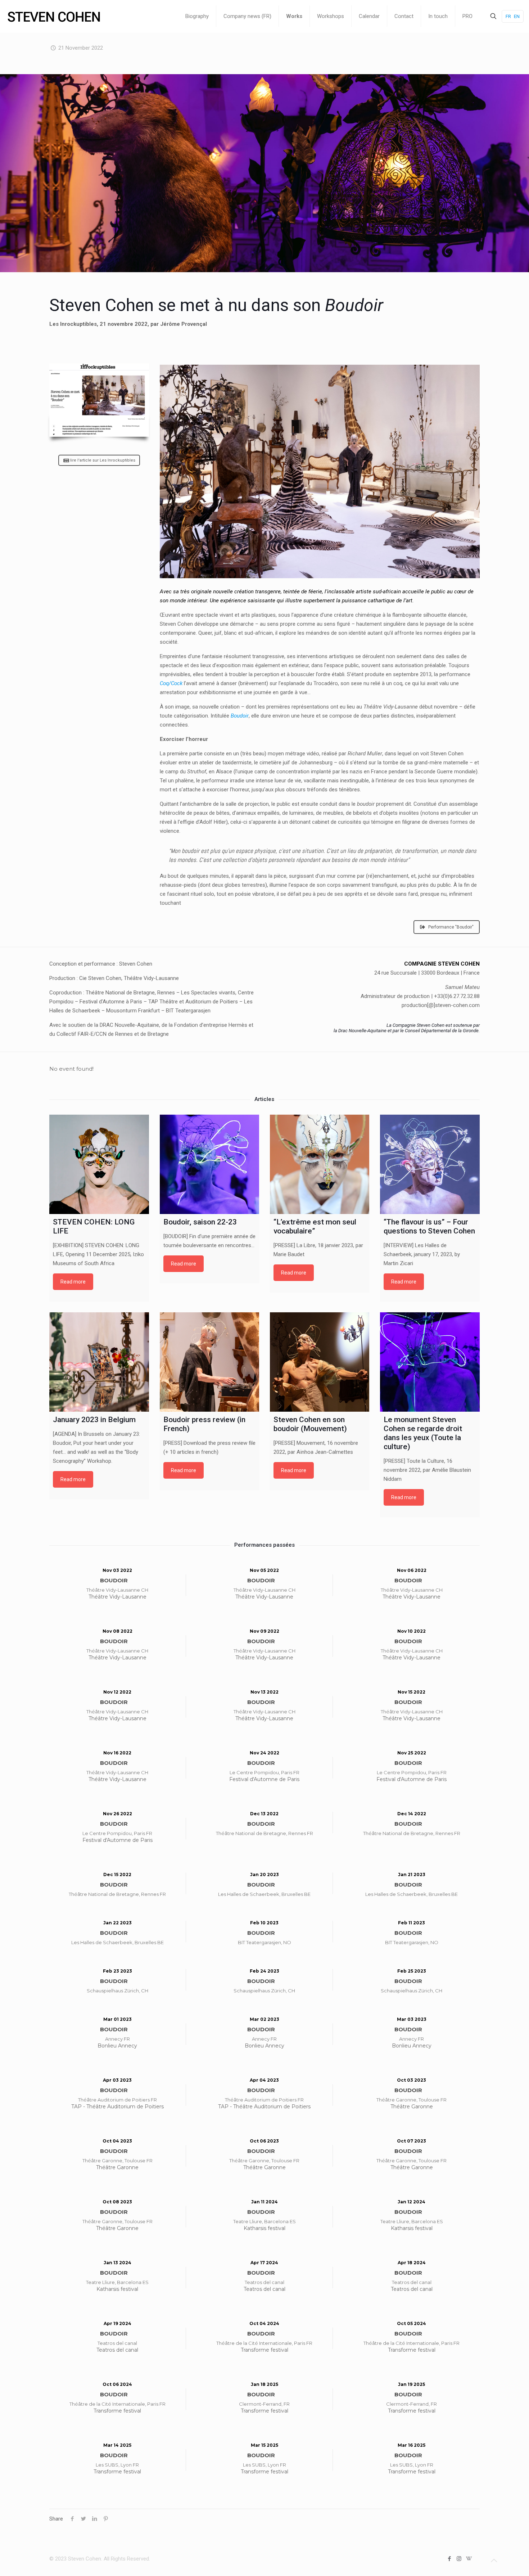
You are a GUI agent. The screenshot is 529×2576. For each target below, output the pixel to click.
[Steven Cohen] (54, 16)
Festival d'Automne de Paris (264, 1779)
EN (517, 16)
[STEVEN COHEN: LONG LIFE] (99, 1164)
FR (508, 16)
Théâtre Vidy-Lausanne (117, 1597)
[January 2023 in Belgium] (99, 1362)
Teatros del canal (264, 2289)
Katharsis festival (264, 2228)
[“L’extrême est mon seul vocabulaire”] (320, 1164)
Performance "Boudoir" (451, 927)
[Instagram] (459, 2559)
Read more (73, 1282)
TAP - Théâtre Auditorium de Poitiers (117, 2107)
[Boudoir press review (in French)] (209, 1362)
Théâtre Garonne (412, 2107)
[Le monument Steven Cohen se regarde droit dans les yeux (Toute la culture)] (430, 1362)
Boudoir (240, 716)
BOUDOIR (114, 1580)
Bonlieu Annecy (117, 2046)
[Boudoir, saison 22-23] (209, 1164)
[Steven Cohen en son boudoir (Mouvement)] (320, 1362)
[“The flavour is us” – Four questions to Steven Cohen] (430, 1164)
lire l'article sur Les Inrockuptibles (103, 460)
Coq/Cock (171, 683)
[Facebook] (449, 2559)
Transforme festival (264, 2350)
